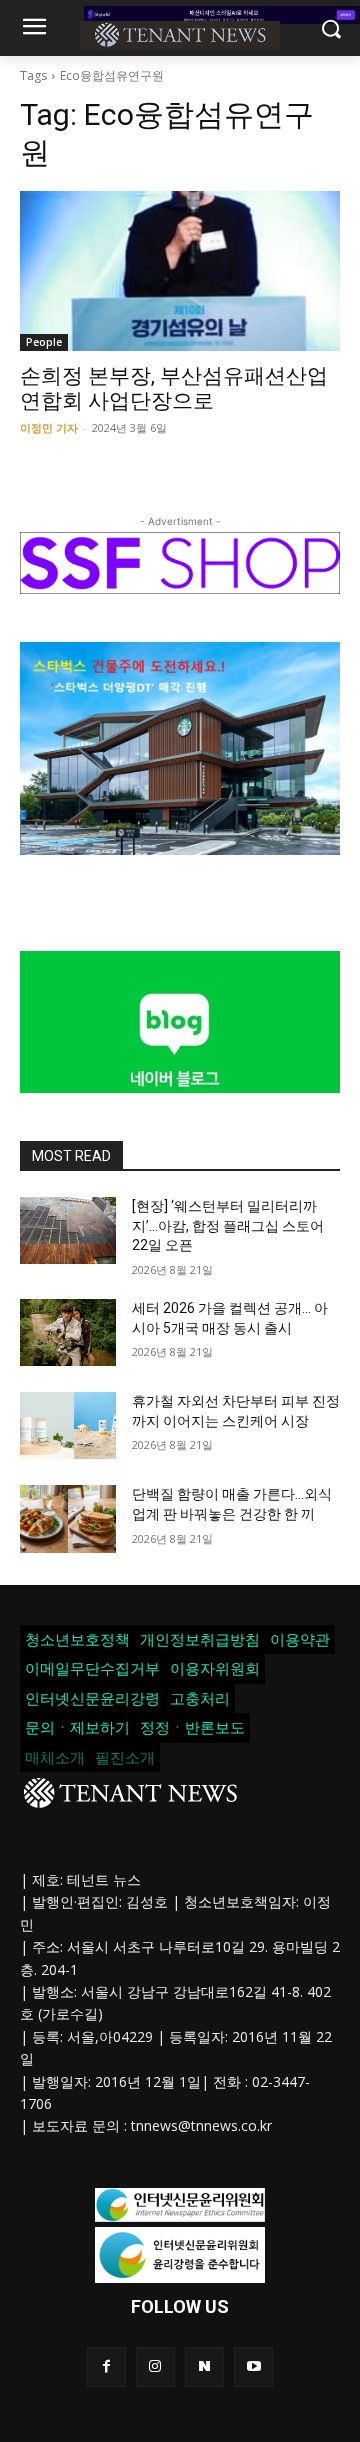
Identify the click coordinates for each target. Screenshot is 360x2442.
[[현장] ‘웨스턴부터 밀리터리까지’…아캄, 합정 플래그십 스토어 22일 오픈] (68, 1230)
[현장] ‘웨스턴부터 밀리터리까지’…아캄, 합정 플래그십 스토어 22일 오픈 (228, 1225)
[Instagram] (155, 2366)
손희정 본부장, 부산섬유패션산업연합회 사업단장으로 (174, 388)
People (44, 342)
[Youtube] (253, 2366)
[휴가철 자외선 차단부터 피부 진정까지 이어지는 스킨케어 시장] (68, 1425)
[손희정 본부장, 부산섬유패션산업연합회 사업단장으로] (180, 271)
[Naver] (204, 2366)
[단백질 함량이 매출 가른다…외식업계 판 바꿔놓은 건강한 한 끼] (68, 1518)
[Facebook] (106, 2366)
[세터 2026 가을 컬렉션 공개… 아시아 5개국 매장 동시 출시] (68, 1332)
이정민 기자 (49, 427)
